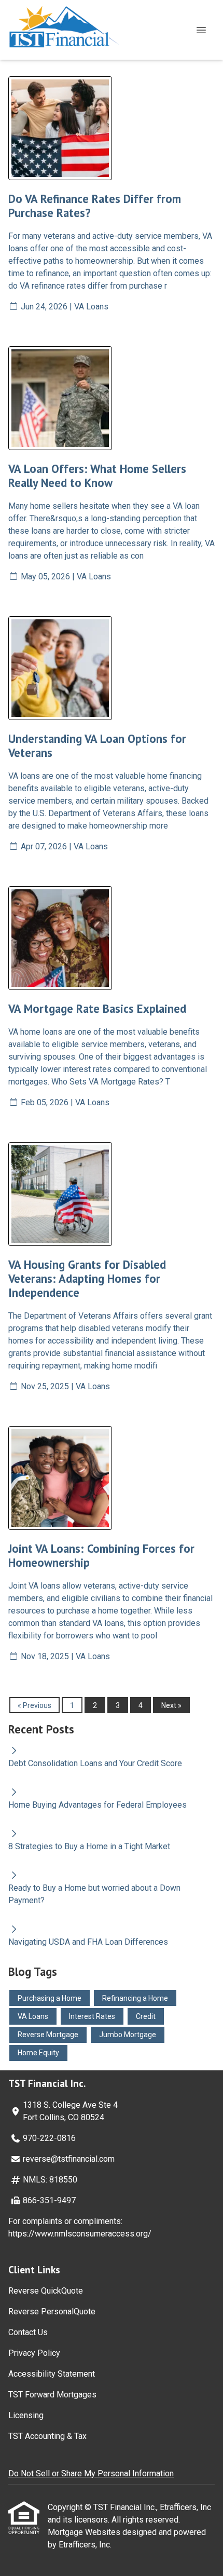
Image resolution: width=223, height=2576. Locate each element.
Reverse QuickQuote (46, 2291)
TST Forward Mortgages (52, 2395)
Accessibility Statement (52, 2374)
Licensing (26, 2415)
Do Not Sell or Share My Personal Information (91, 2473)
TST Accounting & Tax (47, 2436)
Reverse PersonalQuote (52, 2311)
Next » (171, 1705)
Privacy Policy (34, 2353)
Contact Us (28, 2332)
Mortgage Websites (85, 2532)
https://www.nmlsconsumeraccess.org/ (80, 2234)
